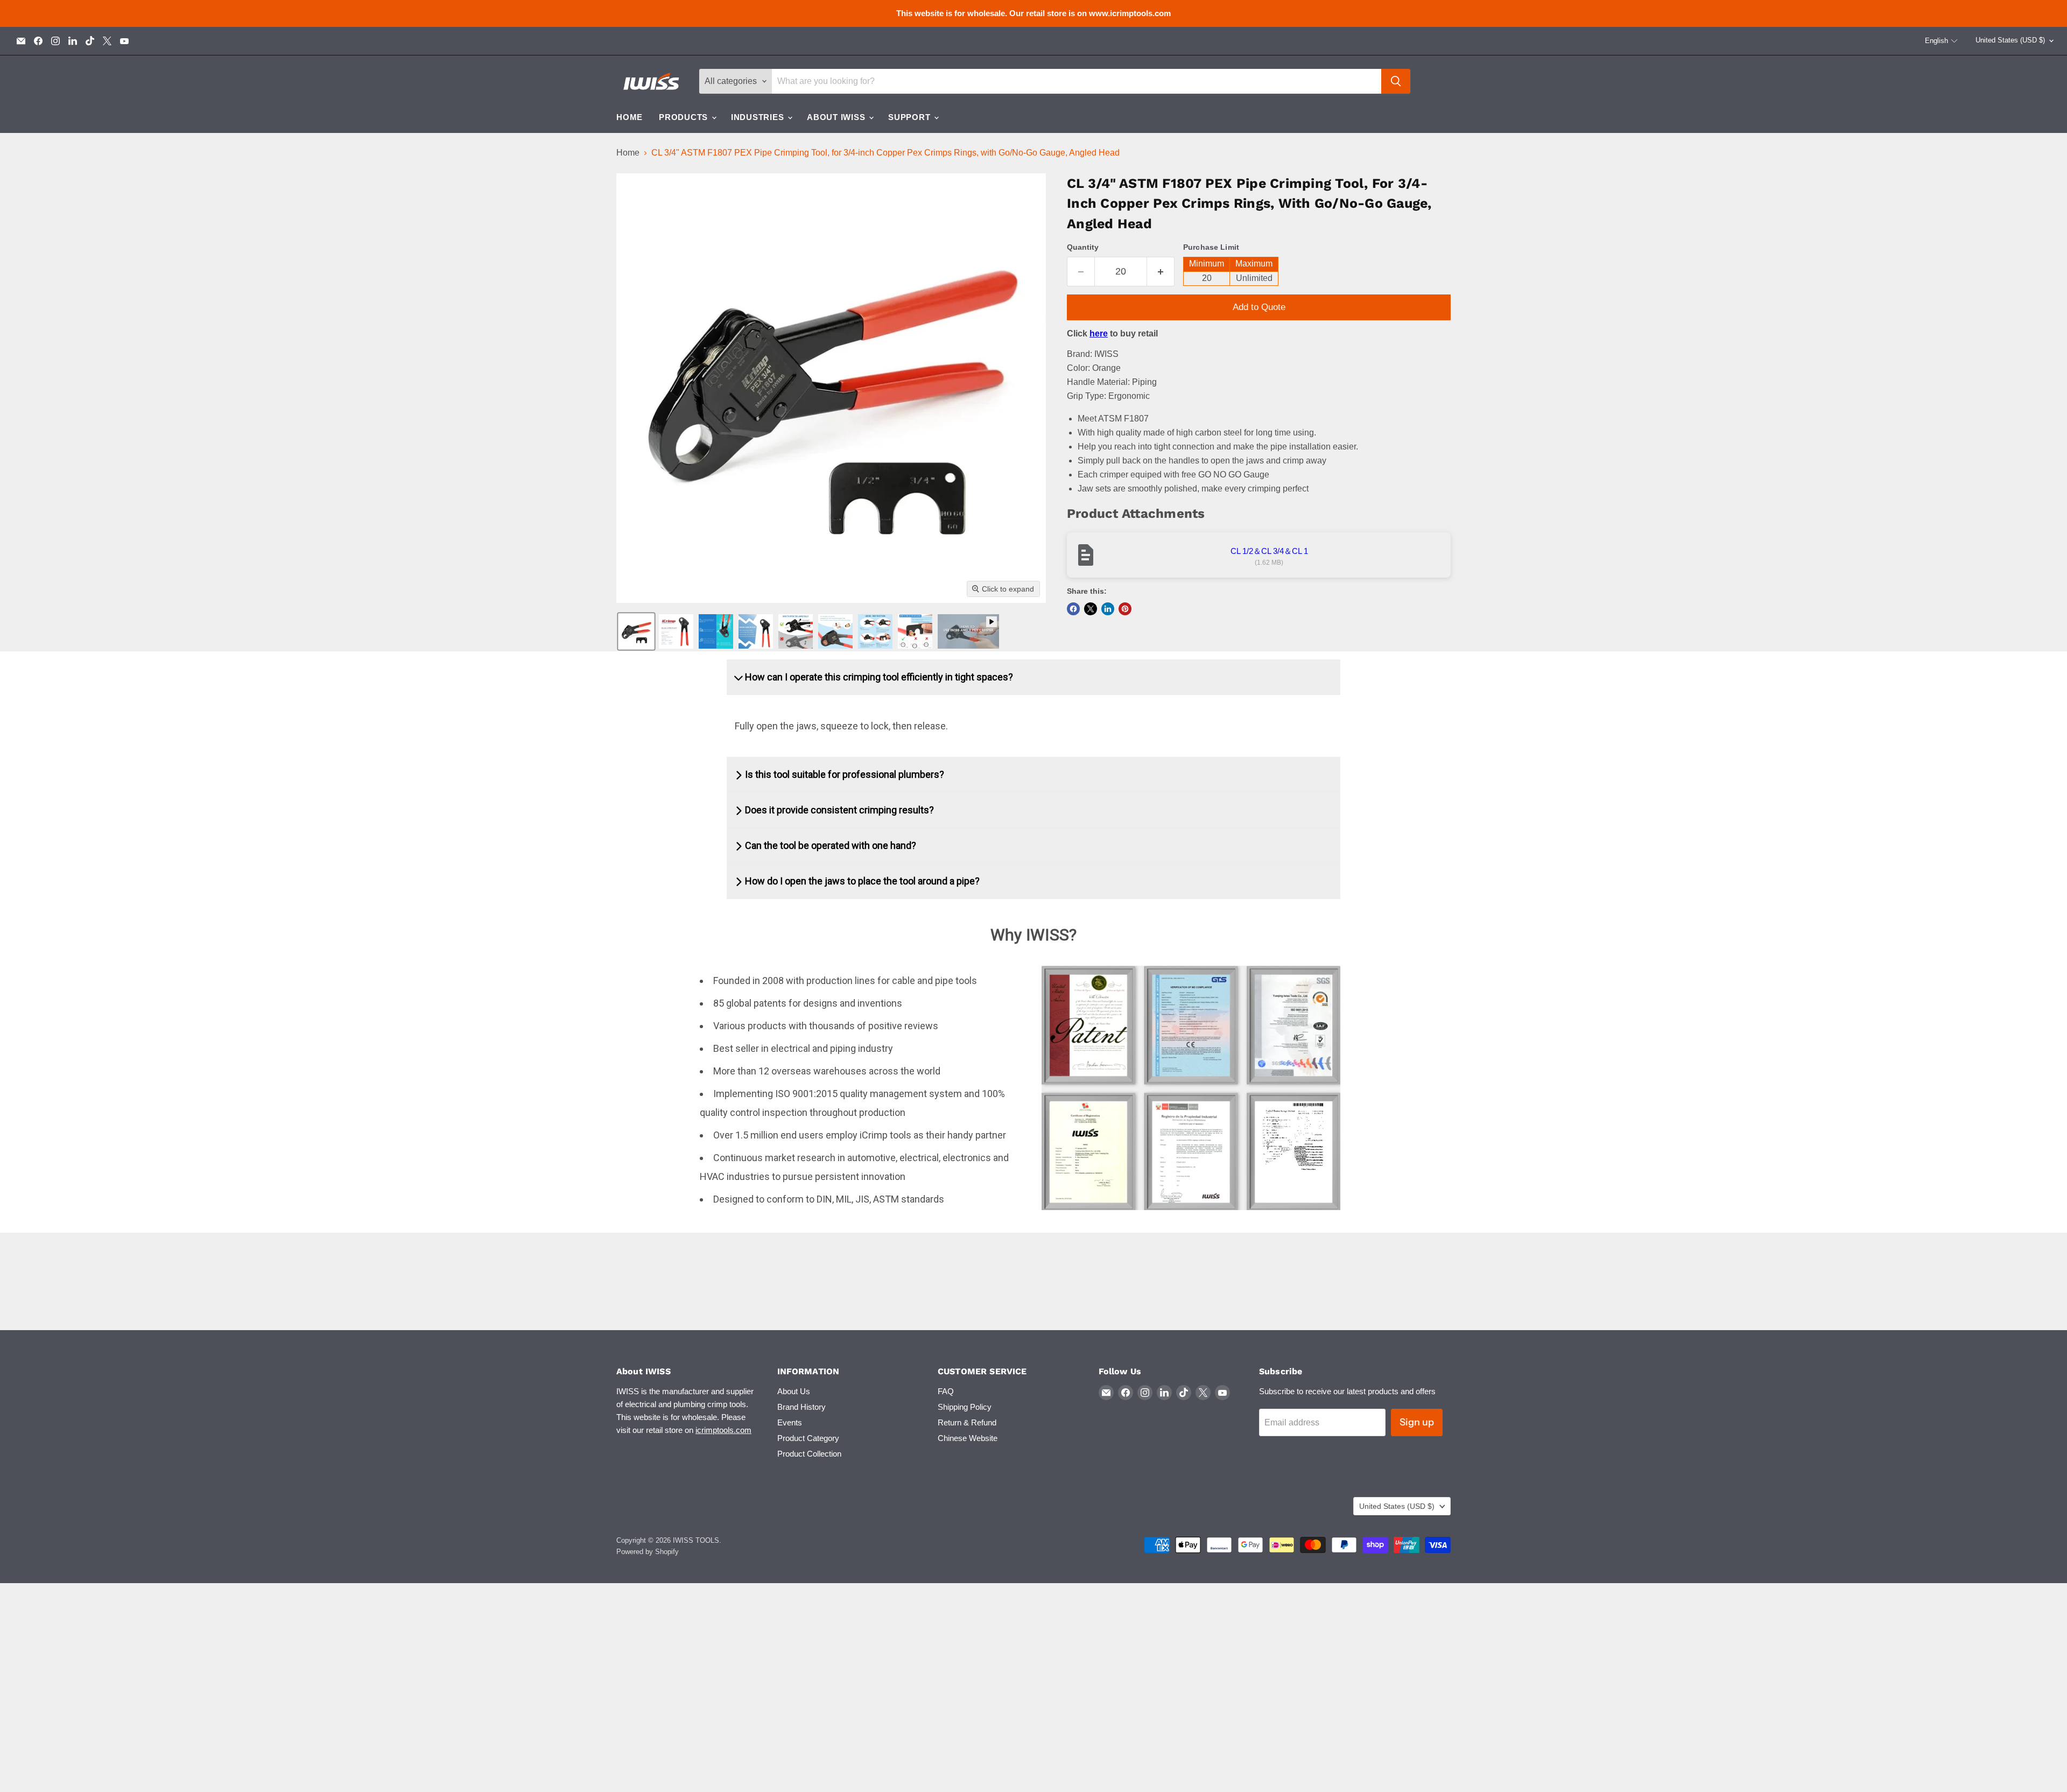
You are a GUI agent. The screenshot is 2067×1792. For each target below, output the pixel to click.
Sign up (1417, 1422)
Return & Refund (967, 1422)
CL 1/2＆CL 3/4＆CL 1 (1269, 551)
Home (630, 117)
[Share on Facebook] (1073, 609)
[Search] (1396, 81)
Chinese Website (968, 1438)
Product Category (808, 1438)
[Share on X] (1091, 609)
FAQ (946, 1391)
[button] (1942, 41)
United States (2010, 40)
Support (911, 117)
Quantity (1083, 247)
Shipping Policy (965, 1407)
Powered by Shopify (648, 1552)
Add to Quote (1259, 307)
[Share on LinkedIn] (1108, 609)
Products (685, 117)
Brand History (802, 1407)
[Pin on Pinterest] (1125, 609)
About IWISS (837, 117)
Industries (759, 117)
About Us (794, 1391)
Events (790, 1422)
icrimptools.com (723, 1430)
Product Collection (809, 1454)
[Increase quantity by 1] (1161, 272)
